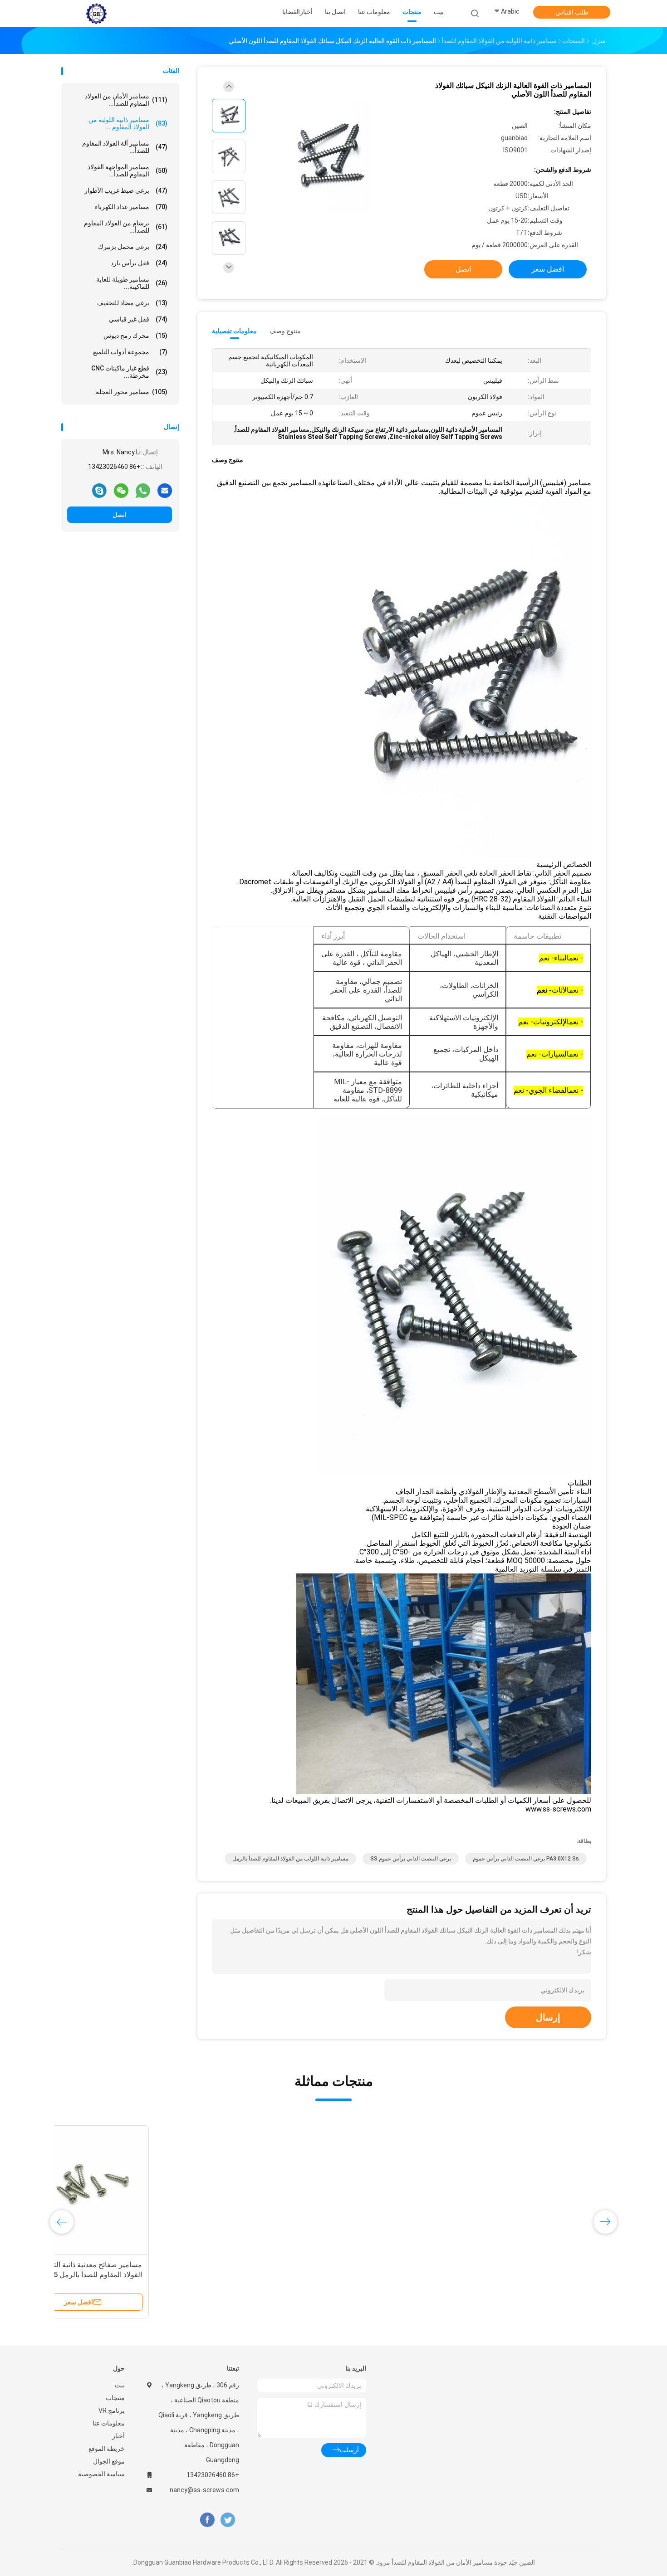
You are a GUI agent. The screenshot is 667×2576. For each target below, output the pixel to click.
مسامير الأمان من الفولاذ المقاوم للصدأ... (126, 100)
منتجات (115, 2398)
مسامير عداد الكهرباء (131, 207)
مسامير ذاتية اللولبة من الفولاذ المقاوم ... (128, 123)
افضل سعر (548, 269)
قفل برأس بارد (139, 263)
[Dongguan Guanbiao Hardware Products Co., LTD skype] (99, 490)
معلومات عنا (109, 2423)
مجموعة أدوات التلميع (130, 352)
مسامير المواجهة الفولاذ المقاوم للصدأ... (128, 170)
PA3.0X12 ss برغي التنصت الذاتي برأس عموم (526, 1859)
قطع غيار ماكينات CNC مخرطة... (129, 372)
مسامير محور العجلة (132, 392)
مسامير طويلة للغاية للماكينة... (132, 283)
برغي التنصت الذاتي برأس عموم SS (411, 1859)
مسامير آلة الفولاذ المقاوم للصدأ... (125, 147)
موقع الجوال (109, 2461)
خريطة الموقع (107, 2449)
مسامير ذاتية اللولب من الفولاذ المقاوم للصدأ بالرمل (290, 1859)
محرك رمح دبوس (135, 336)
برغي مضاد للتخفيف (132, 303)
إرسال (548, 2017)
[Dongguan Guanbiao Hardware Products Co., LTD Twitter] (228, 2520)
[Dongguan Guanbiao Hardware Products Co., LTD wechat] (121, 490)
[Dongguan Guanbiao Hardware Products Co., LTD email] (165, 490)
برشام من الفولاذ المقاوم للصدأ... (126, 227)
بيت (120, 2385)
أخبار (118, 2436)
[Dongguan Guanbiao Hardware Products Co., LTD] (97, 14)
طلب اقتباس (572, 12)
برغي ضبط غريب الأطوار (126, 190)
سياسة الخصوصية (101, 2474)
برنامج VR (112, 2410)
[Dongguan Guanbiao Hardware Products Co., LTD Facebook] (207, 2520)
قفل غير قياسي (138, 319)
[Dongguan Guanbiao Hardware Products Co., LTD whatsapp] (143, 490)
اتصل (120, 515)
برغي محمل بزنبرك (133, 247)
